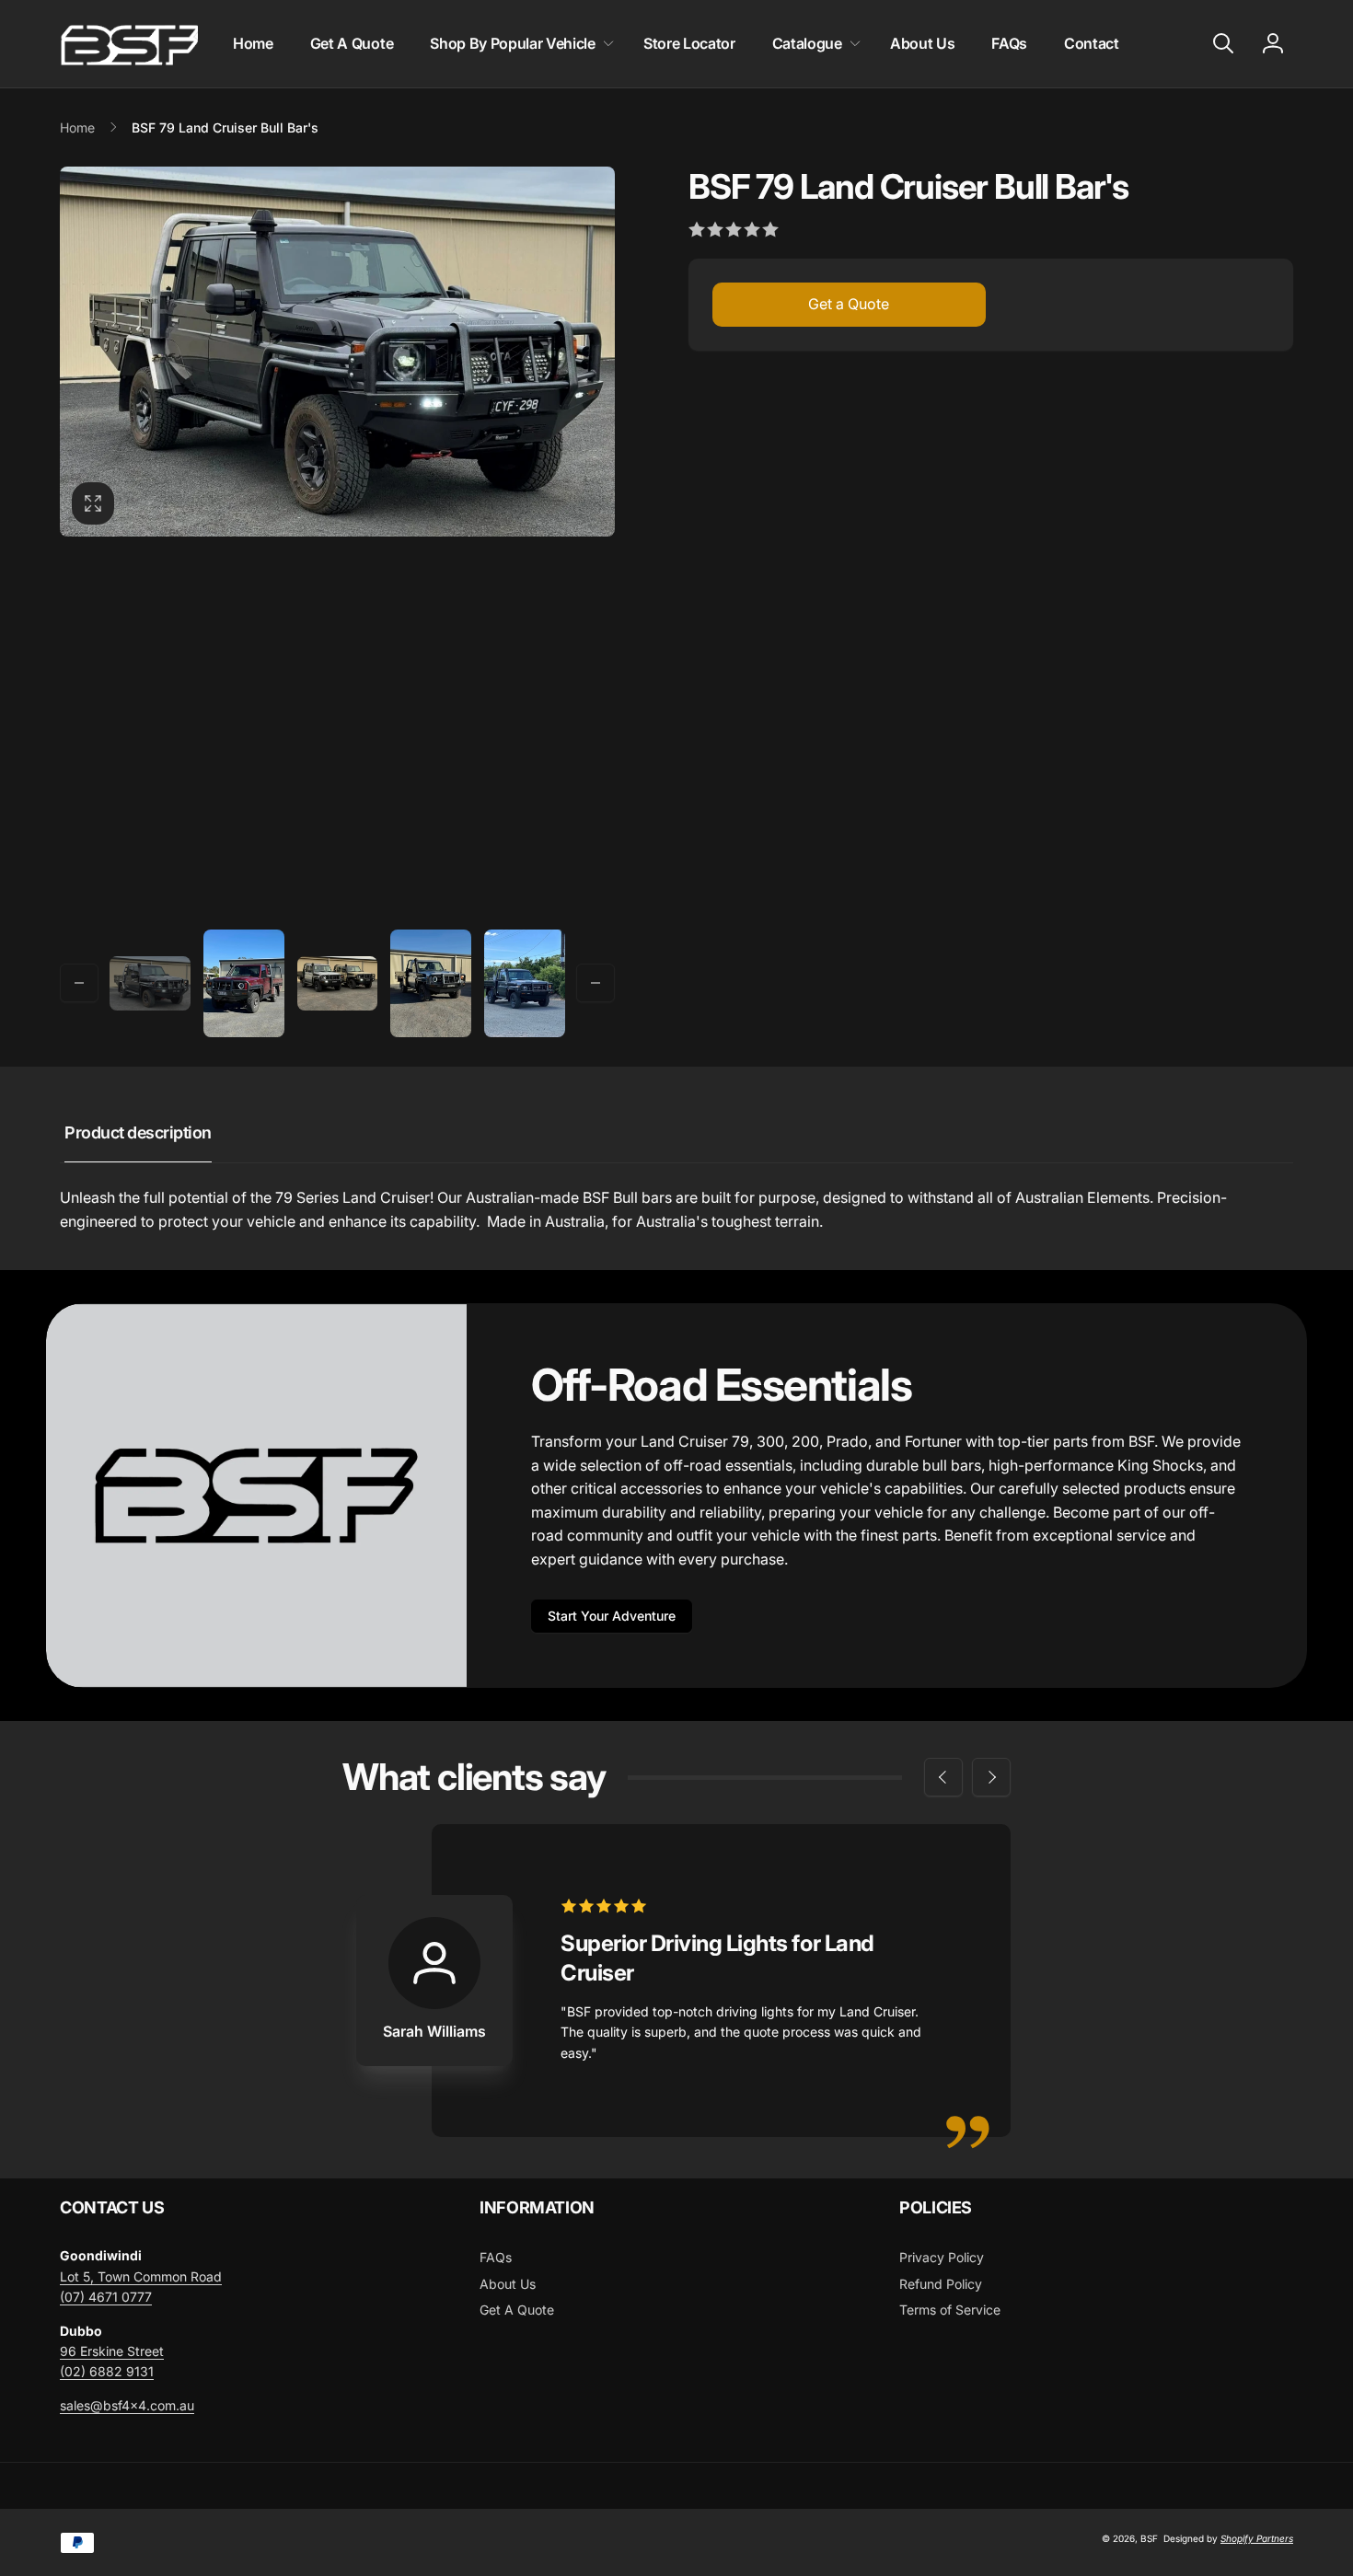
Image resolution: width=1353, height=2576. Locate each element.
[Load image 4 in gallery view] (431, 983)
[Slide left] (79, 983)
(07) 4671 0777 (106, 2297)
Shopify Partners (1257, 2538)
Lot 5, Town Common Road (141, 2276)
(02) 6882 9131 (107, 2371)
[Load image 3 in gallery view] (338, 983)
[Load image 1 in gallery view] (150, 983)
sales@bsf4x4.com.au (127, 2405)
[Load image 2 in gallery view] (244, 983)
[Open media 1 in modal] (337, 352)
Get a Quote (849, 304)
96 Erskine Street (112, 2351)
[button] (518, 44)
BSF (1149, 2538)
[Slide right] (596, 983)
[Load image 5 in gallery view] (525, 983)
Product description (138, 1132)
